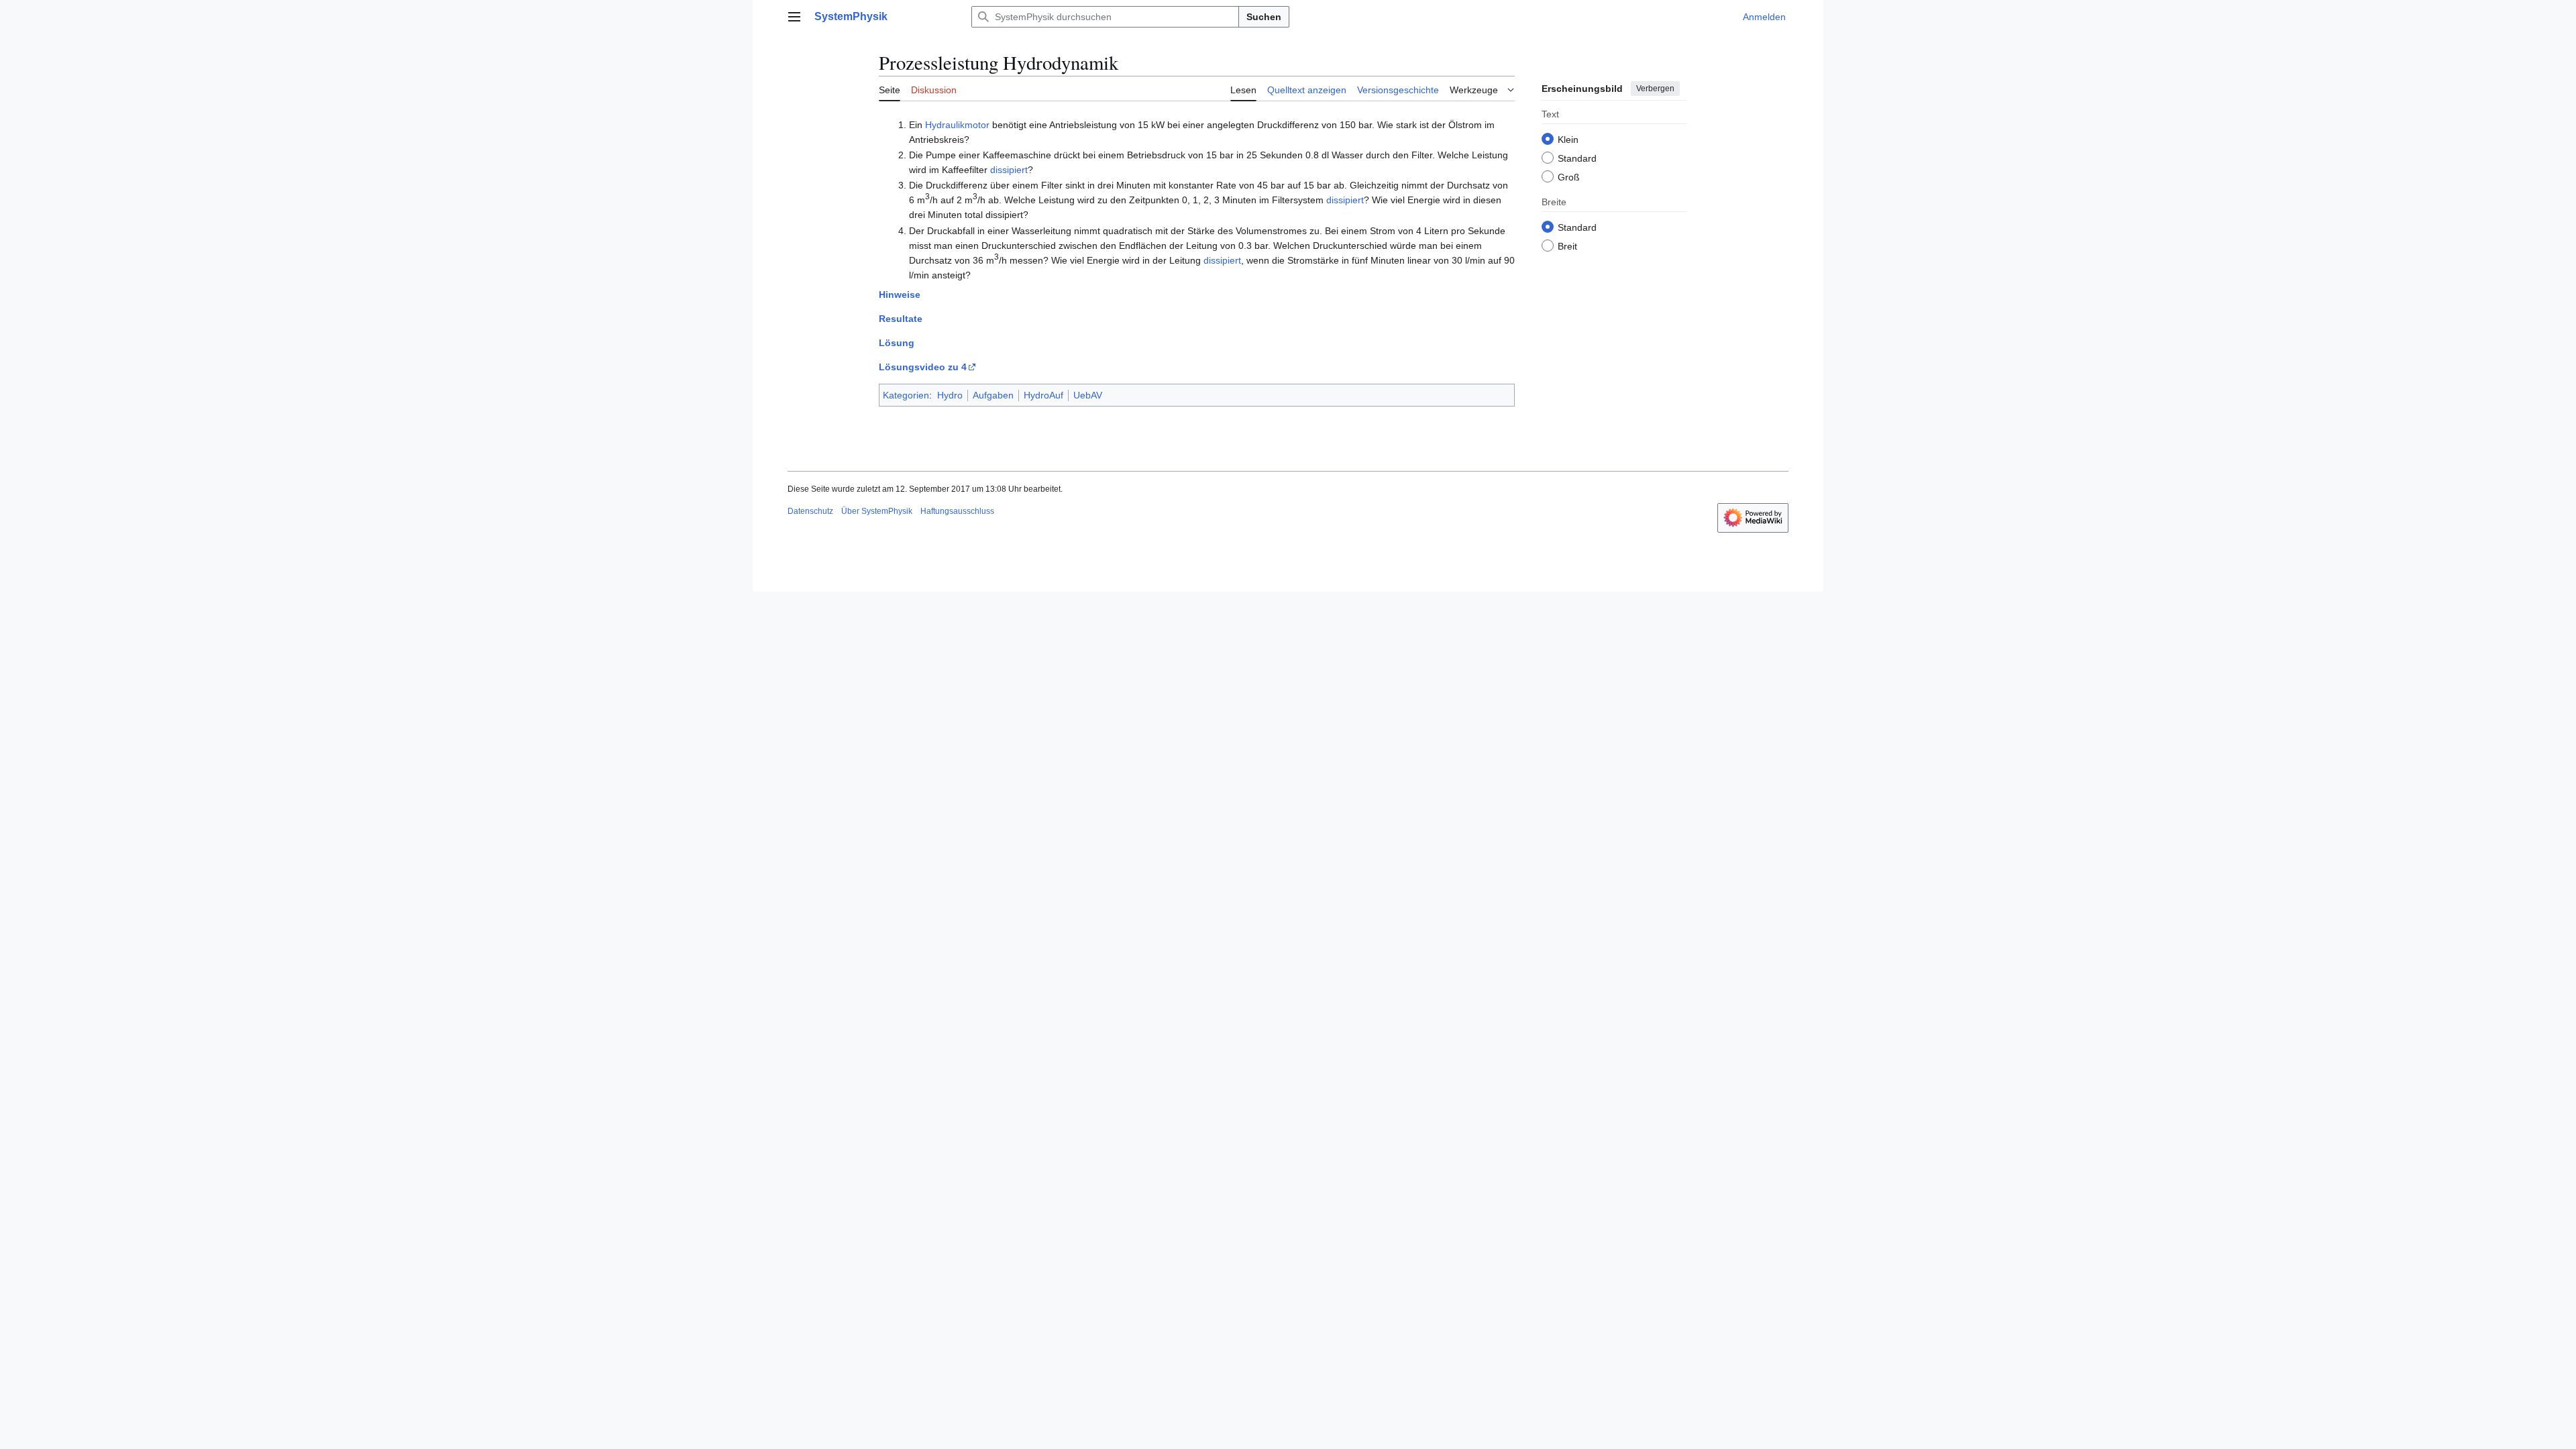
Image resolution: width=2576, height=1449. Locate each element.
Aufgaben (993, 395)
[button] (794, 17)
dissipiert (1009, 170)
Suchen (1264, 17)
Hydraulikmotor (957, 125)
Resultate (901, 319)
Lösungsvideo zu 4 (923, 367)
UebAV (1088, 395)
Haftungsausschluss (957, 511)
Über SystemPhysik (877, 511)
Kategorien (906, 395)
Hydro (950, 395)
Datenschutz (810, 511)
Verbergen (1655, 89)
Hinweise (900, 294)
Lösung (897, 343)
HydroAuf (1043, 395)
